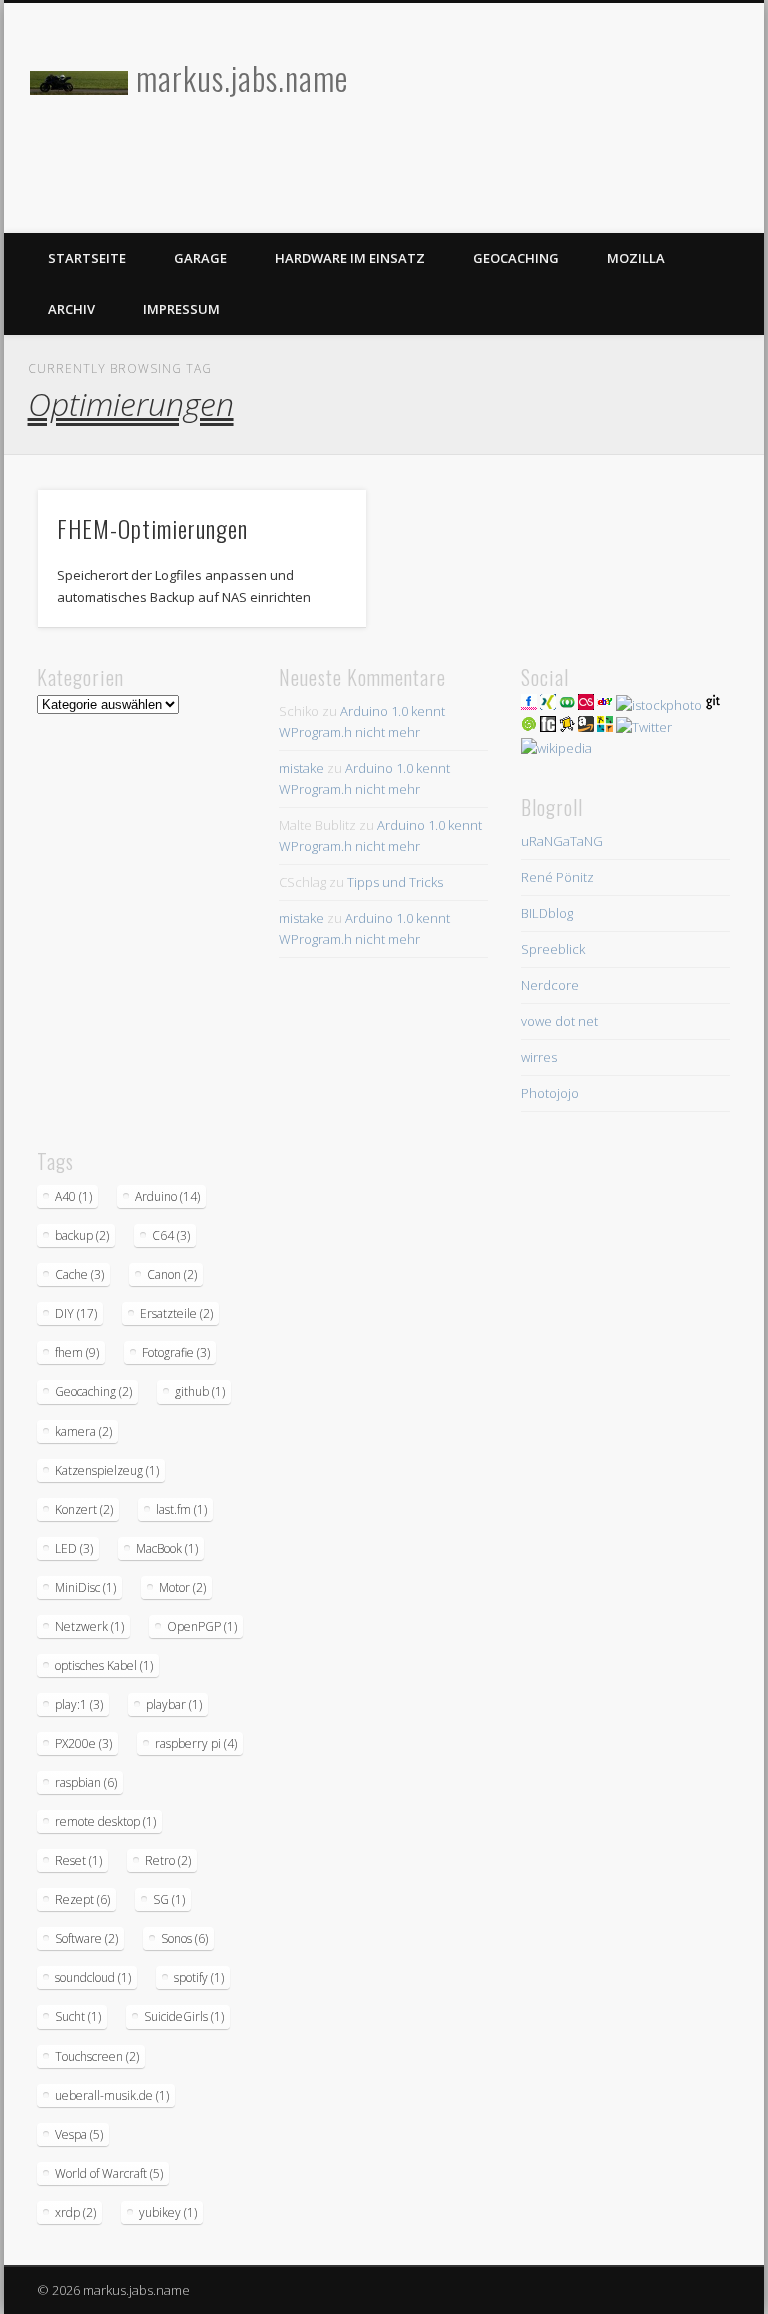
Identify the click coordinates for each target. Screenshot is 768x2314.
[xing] (548, 705)
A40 (73, 1196)
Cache (79, 1274)
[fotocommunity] (548, 727)
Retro (168, 1860)
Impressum (181, 309)
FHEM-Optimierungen (152, 528)
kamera (83, 1431)
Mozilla (636, 258)
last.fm (181, 1509)
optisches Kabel (104, 1665)
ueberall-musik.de (112, 2095)
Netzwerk (89, 1626)
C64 (171, 1235)
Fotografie (176, 1352)
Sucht (78, 2016)
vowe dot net (559, 1021)
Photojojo (550, 1093)
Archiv (71, 309)
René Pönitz (557, 877)
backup (82, 1235)
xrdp (75, 2212)
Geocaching (516, 258)
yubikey (168, 2212)
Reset (78, 1860)
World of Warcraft (109, 2173)
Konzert (84, 1509)
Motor (182, 1587)
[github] (713, 705)
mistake (301, 768)
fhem (77, 1352)
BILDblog (547, 913)
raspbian (86, 1782)
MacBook (167, 1548)
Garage (200, 258)
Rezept (82, 1899)
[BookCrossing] (567, 727)
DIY (76, 1313)
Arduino (167, 1196)
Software (86, 1938)
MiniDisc (85, 1587)
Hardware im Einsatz (350, 258)
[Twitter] (644, 727)
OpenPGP (202, 1626)
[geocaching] (605, 727)
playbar (174, 1704)
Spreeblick (553, 949)
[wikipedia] (556, 748)
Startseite (87, 258)
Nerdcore (550, 985)
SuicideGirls (184, 2016)
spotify (199, 1977)
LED (74, 1548)
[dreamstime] (529, 727)
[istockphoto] (659, 705)
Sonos (184, 1938)
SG (169, 1899)
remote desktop (105, 1821)
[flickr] (529, 705)
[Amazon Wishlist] (586, 727)
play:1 (79, 1704)
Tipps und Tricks (395, 882)
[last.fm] (586, 705)
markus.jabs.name (242, 77)
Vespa (79, 2134)
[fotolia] (567, 705)
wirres (539, 1057)
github (200, 1391)
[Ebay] (605, 705)
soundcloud (93, 1977)
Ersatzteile (176, 1313)
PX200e (83, 1743)
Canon (172, 1274)
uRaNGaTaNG (562, 841)
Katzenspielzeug (107, 1470)
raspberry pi (196, 1743)
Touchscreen (97, 2056)
